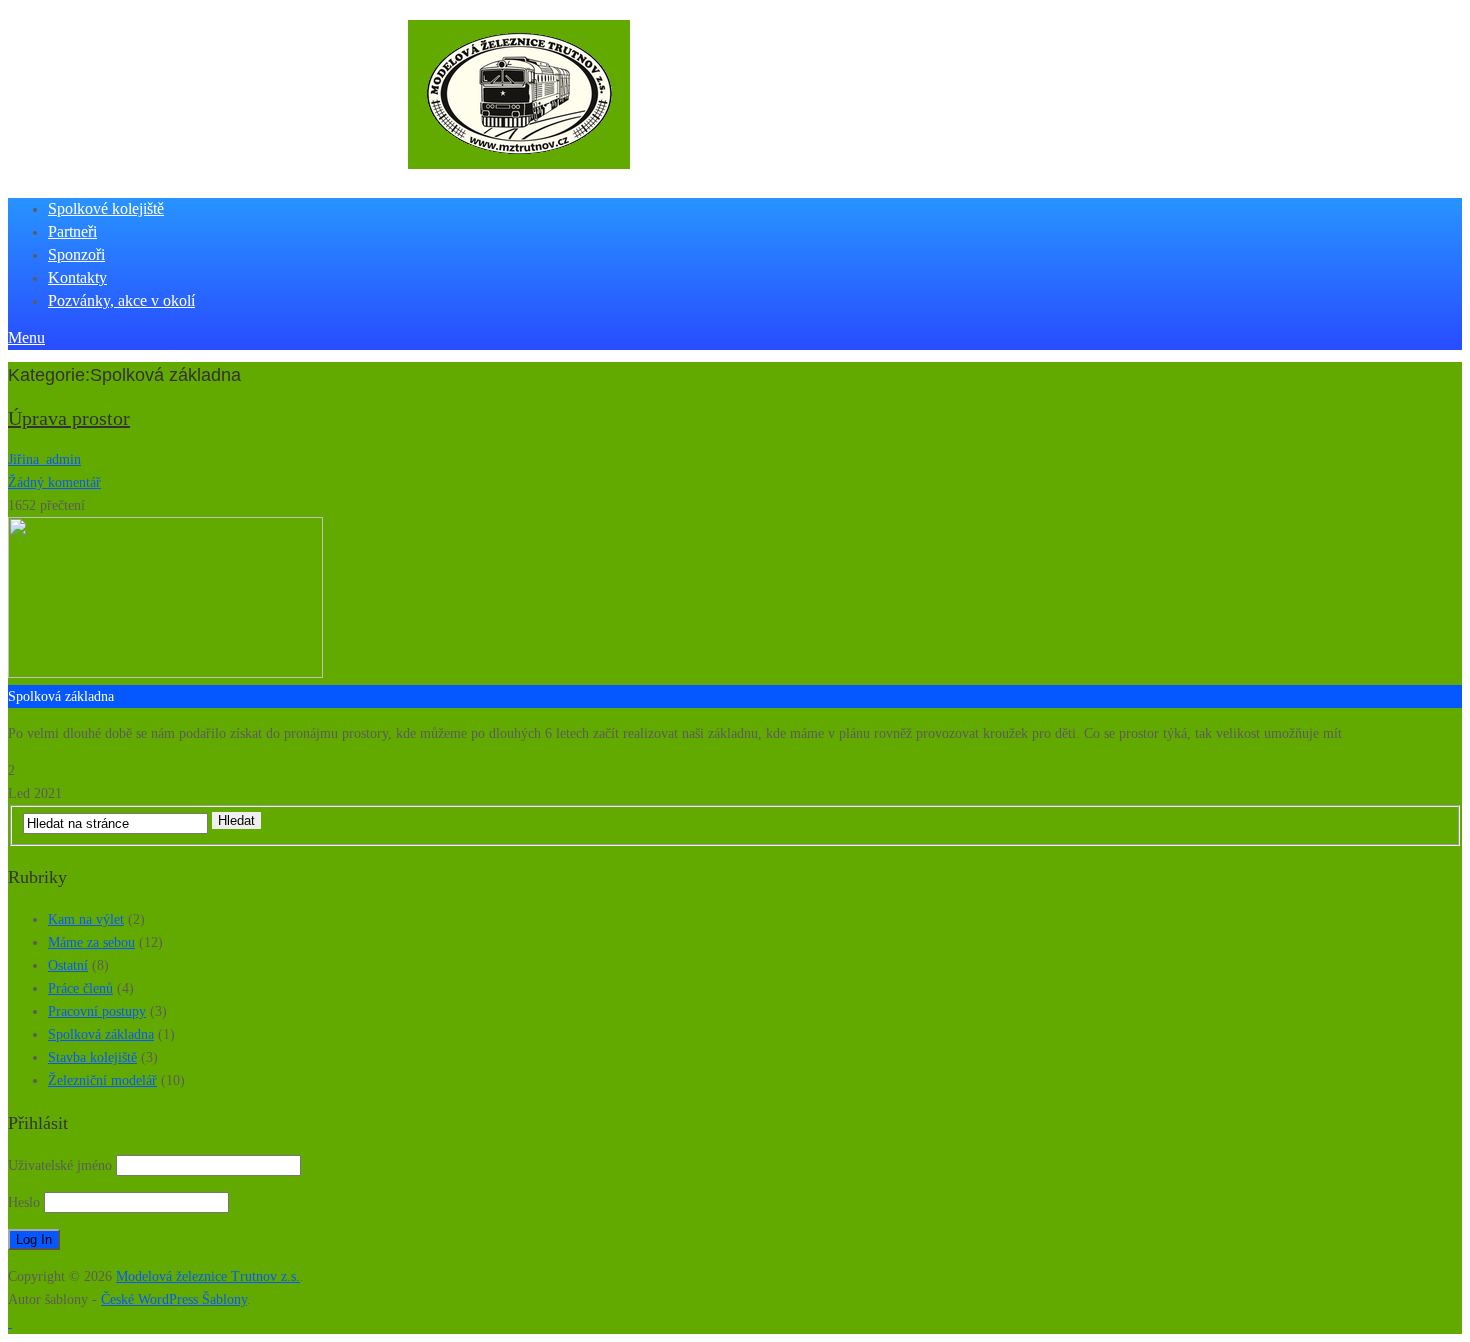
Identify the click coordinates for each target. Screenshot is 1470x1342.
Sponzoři (76, 254)
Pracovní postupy (97, 1011)
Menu (26, 337)
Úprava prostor (69, 418)
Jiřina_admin (44, 459)
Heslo (24, 1202)
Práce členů (80, 988)
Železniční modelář (102, 1080)
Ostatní (68, 965)
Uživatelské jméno (60, 1165)
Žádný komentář (54, 482)
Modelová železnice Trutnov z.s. (208, 1276)
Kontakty (77, 277)
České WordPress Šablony (174, 1299)
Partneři (72, 231)
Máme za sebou (91, 942)
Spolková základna (101, 1034)
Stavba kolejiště (92, 1057)
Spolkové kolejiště (106, 208)
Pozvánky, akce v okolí (121, 300)
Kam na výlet (86, 919)
